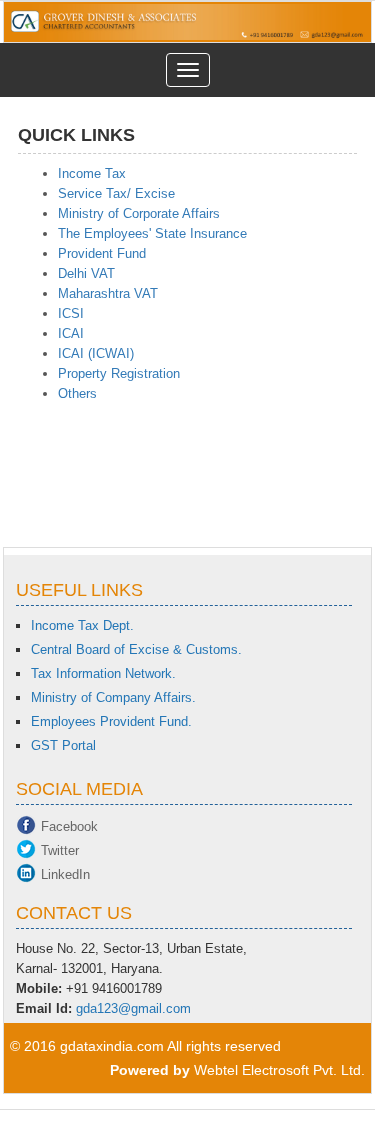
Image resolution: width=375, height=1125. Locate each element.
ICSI (71, 313)
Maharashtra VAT (108, 293)
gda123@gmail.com (133, 1008)
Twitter (60, 850)
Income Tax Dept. (82, 625)
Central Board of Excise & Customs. (136, 649)
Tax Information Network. (103, 673)
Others (77, 393)
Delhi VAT (86, 273)
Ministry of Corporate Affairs (139, 213)
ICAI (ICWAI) (96, 353)
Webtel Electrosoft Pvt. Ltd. (279, 1070)
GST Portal (63, 745)
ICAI (71, 333)
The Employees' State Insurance (152, 233)
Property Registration (119, 373)
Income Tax (92, 173)
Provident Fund (102, 253)
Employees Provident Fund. (111, 721)
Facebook (69, 826)
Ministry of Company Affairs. (113, 697)
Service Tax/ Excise (116, 193)
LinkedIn (65, 874)
